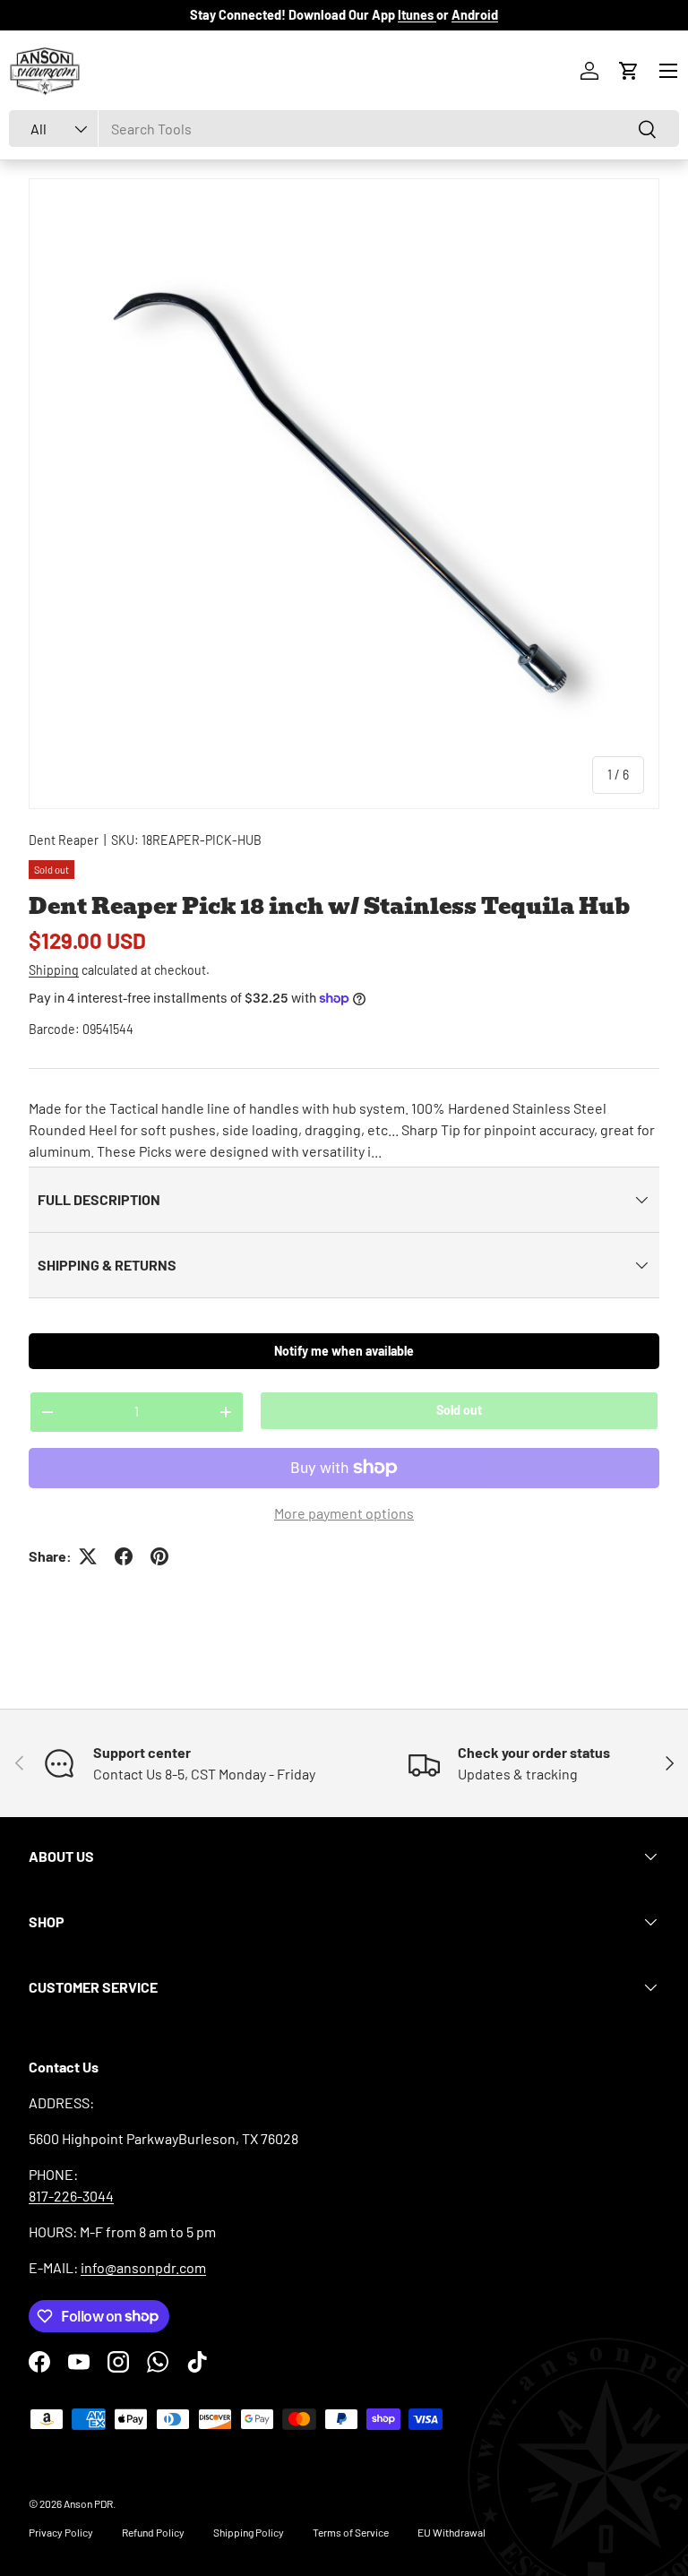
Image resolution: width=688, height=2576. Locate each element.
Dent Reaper (64, 840)
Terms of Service (351, 2532)
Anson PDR (88, 2503)
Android (475, 15)
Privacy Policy (61, 2532)
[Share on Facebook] (124, 1556)
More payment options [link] (344, 1513)
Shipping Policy (249, 2532)
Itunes (417, 15)
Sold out (459, 1410)
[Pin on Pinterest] (159, 1556)
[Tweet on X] (88, 1556)
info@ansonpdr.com (143, 2267)
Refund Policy (153, 2532)
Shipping (54, 970)
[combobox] (344, 129)
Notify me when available (344, 1351)
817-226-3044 (71, 2196)
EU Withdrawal (451, 2532)
